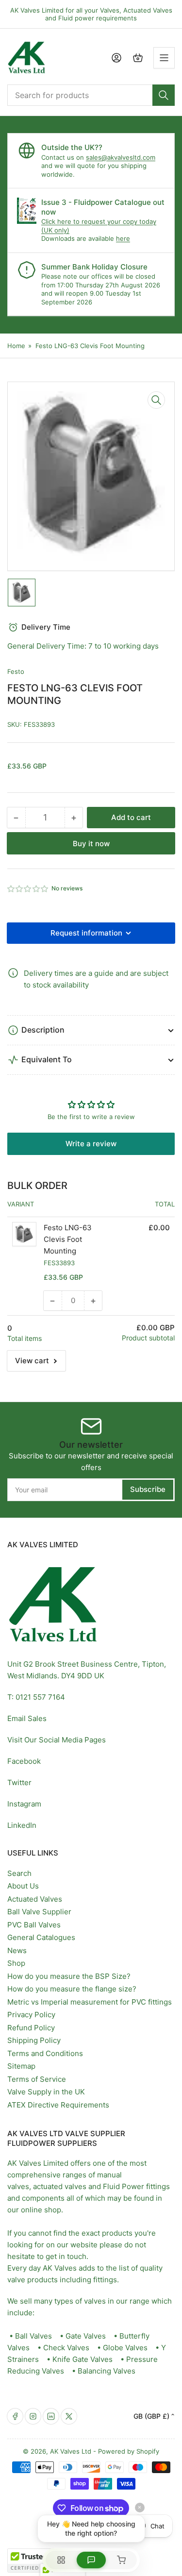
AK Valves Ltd (71, 2451)
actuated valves (60, 2186)
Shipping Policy (34, 2040)
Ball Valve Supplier (39, 1912)
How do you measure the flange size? (72, 1989)
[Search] (164, 95)
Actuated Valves (35, 1899)
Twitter (19, 1782)
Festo (16, 671)
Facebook (24, 1761)
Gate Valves (86, 2336)
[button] (28, 889)
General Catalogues (41, 1937)
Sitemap (21, 2066)
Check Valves (66, 2348)
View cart (32, 1361)
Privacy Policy (31, 2015)
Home (16, 346)
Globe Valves (125, 2348)
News (17, 1950)
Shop (16, 1963)
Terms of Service (37, 2079)
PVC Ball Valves (34, 1925)
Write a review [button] (91, 1144)
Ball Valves (33, 2336)
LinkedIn (22, 1825)
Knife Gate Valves (83, 2359)
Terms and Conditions (45, 2053)
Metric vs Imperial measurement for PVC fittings (90, 2002)
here (123, 238)
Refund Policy (31, 2028)
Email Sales (27, 1718)
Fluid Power (124, 2186)
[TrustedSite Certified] (36, 2560)
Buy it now (91, 844)
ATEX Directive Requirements (58, 2105)
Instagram (24, 1804)
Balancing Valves (107, 2371)
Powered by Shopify (129, 2451)
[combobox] (91, 95)
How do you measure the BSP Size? (69, 1976)
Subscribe (148, 1489)
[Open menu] (164, 58)
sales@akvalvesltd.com (121, 157)
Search (19, 1873)
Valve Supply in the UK (46, 2092)
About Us (23, 1886)
